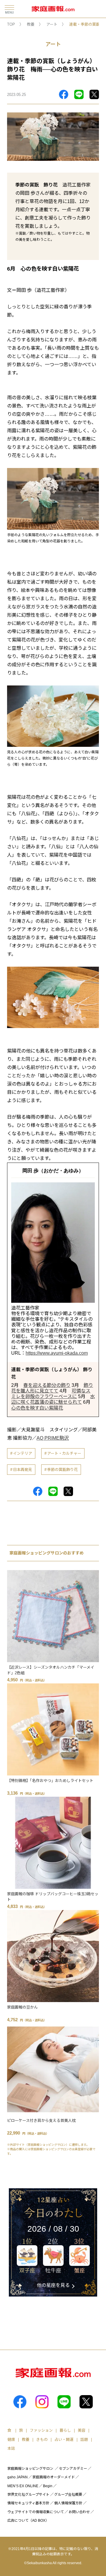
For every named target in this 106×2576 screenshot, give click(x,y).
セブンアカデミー (73, 2469)
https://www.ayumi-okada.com (57, 1353)
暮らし (65, 2430)
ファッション (41, 2430)
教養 (31, 24)
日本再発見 (23, 1470)
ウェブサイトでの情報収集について (36, 2512)
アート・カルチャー (64, 1453)
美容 (82, 2430)
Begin (48, 2486)
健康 (11, 2440)
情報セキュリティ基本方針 (28, 2503)
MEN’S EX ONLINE (23, 2486)
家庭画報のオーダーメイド (54, 2477)
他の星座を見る (53, 2285)
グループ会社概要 (68, 2495)
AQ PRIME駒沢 (53, 1438)
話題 (84, 2440)
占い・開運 (64, 2440)
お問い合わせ (79, 2512)
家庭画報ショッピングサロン (30, 2469)
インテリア (23, 1453)
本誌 (11, 2448)
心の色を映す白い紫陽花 (37, 1408)
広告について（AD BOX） (28, 2521)
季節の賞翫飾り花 (62, 1470)
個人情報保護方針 (68, 2503)
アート (52, 24)
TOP (11, 24)
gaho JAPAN (18, 2477)
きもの (42, 2440)
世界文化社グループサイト (28, 2495)
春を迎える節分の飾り (47, 1385)
